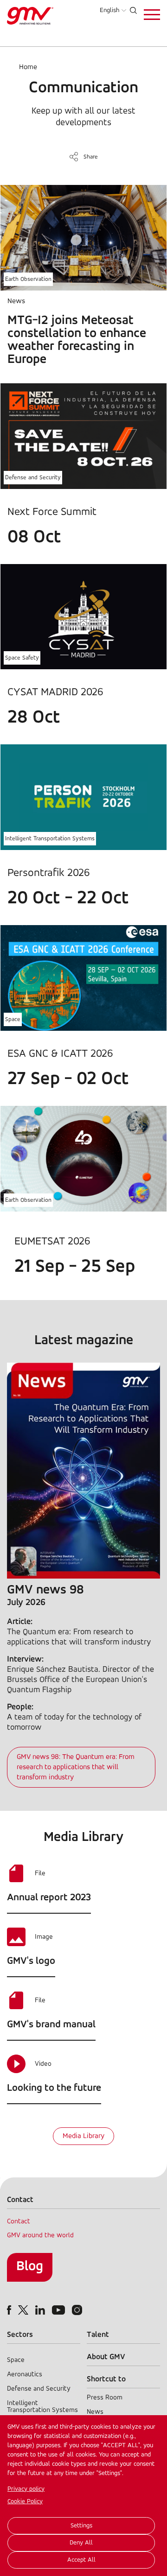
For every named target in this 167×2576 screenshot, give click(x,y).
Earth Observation (28, 279)
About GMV (106, 2357)
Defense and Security (33, 478)
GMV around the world (40, 2236)
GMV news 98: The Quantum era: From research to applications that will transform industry (76, 1767)
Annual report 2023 (49, 1898)
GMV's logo (31, 1961)
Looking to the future (54, 2088)
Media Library (83, 2136)
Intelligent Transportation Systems (50, 839)
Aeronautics (25, 2375)
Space (13, 1019)
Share (91, 157)
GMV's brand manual (51, 2025)
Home (28, 67)
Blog (30, 2267)
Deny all (81, 2543)
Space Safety (22, 658)
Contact (19, 2222)
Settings (81, 2526)
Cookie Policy (25, 2502)
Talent (98, 2335)
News (95, 2412)
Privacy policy (26, 2489)
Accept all (81, 2560)
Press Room (105, 2398)
